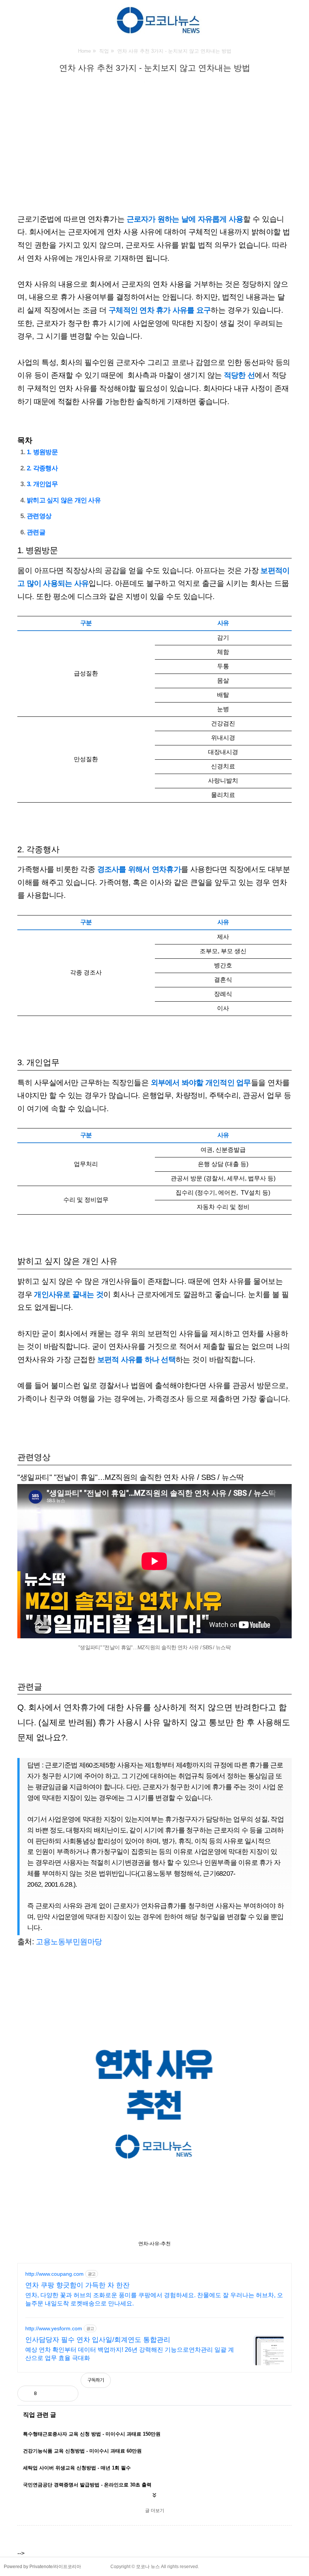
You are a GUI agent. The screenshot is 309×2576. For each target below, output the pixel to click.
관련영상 (39, 516)
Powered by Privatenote (28, 2567)
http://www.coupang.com (54, 2274)
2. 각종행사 (42, 468)
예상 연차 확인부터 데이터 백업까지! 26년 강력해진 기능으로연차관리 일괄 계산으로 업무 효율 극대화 (130, 2354)
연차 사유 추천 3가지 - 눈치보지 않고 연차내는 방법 (155, 68)
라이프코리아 (67, 2567)
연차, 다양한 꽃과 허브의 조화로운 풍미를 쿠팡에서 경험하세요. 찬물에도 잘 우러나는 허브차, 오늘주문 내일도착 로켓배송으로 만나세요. (154, 2299)
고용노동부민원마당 (69, 1942)
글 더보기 (155, 2511)
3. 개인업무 (42, 484)
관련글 (36, 532)
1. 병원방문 (42, 452)
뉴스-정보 (131, 82)
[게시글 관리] (67, 2394)
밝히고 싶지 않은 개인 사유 (64, 500)
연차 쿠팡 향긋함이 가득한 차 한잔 (77, 2285)
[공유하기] (50, 2394)
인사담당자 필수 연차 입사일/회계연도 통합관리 (98, 2340)
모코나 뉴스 (148, 2567)
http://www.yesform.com (54, 2328)
